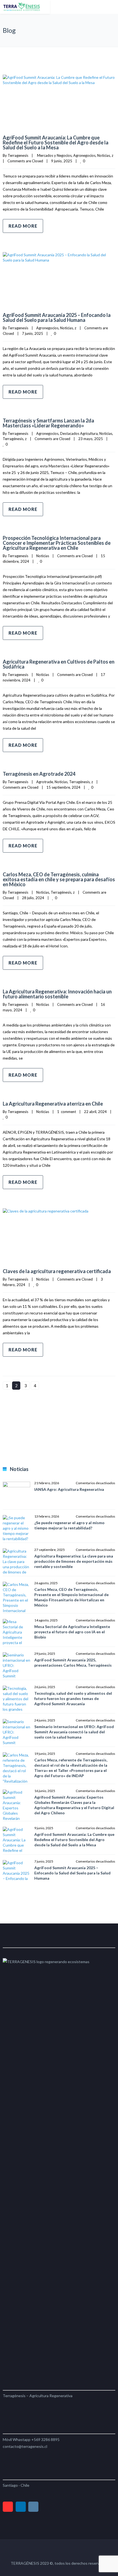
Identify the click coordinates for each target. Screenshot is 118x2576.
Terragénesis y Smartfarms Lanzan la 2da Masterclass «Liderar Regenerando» (48, 423)
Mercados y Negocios (54, 155)
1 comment (67, 1112)
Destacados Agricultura (79, 433)
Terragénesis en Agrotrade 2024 (39, 774)
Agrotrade (45, 782)
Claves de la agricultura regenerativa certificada (57, 1271)
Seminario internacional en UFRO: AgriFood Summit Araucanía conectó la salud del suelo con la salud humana (74, 1732)
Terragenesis (18, 155)
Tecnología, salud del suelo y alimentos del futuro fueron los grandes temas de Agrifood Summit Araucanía (73, 1698)
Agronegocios (84, 155)
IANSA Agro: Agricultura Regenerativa (69, 1489)
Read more (23, 226)
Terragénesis (13, 439)
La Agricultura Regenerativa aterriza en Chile (53, 1104)
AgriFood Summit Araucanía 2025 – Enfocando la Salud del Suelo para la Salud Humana (57, 317)
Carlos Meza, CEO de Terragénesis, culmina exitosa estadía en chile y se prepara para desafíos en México (59, 879)
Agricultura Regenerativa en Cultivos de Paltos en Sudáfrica (59, 664)
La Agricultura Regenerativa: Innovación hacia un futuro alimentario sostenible (57, 994)
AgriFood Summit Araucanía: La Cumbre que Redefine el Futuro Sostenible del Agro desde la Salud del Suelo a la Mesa (56, 142)
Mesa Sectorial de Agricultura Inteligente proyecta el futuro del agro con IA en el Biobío (72, 1632)
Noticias (104, 155)
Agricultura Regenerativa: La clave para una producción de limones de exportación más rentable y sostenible (74, 1561)
